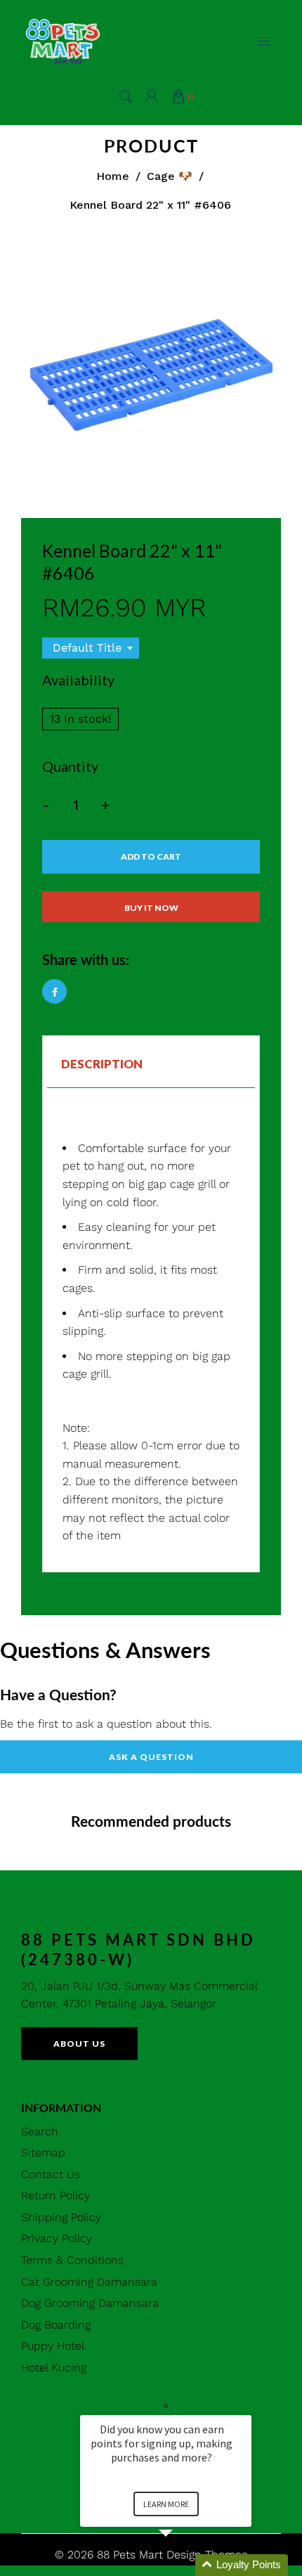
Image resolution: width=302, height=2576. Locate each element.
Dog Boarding (56, 2325)
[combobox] (91, 648)
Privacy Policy (57, 2238)
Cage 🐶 (170, 176)
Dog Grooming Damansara (90, 2303)
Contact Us (51, 2174)
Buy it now (151, 908)
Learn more (166, 2504)
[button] (183, 2565)
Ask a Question (151, 1757)
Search (40, 2131)
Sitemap (43, 2153)
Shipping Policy (61, 2217)
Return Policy (55, 2195)
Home (113, 176)
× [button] (166, 2406)
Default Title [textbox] (87, 648)
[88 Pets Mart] (63, 40)
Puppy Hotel (53, 2346)
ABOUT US (79, 2044)
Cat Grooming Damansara (89, 2282)
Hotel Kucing (54, 2368)
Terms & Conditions (72, 2260)
